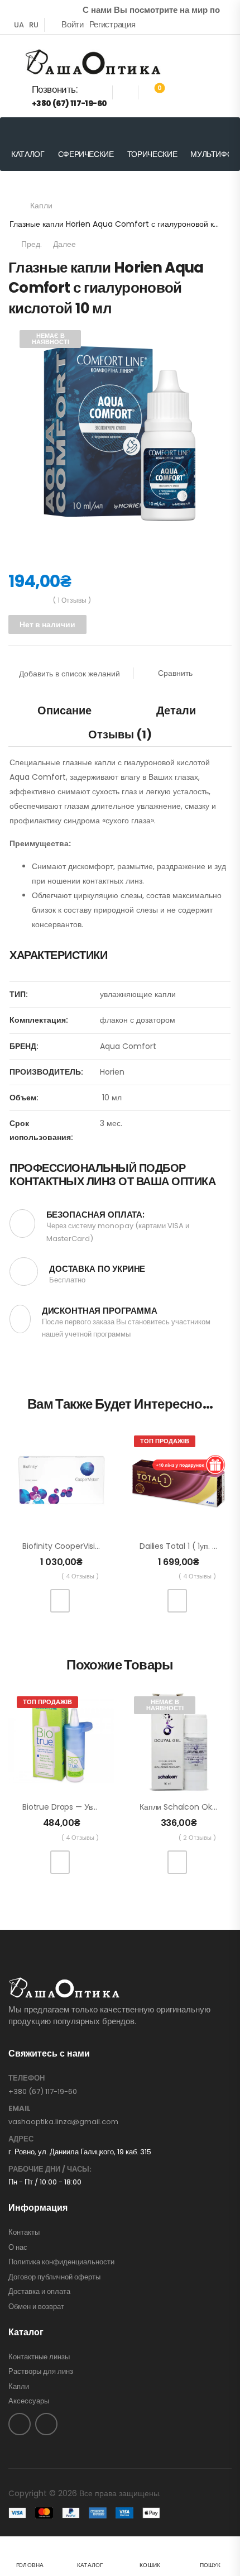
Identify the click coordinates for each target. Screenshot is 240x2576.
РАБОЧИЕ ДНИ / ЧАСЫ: (50, 2169)
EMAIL (20, 2108)
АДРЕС (21, 2139)
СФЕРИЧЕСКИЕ (86, 154)
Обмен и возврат (36, 2307)
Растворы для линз (41, 2372)
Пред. (30, 244)
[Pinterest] (64, 657)
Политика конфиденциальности (61, 2262)
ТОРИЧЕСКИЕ (152, 154)
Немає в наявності (51, 339)
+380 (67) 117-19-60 (43, 2091)
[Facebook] (20, 657)
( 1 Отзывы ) (72, 600)
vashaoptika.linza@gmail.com (63, 2122)
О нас (18, 2248)
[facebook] (20, 2424)
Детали (176, 710)
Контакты (24, 2232)
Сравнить (175, 673)
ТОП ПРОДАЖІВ (165, 1441)
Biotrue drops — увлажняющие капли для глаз (108, 1807)
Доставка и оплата (39, 2292)
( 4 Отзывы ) (80, 1576)
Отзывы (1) (120, 734)
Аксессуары (29, 2401)
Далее (67, 244)
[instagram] (46, 2424)
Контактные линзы (39, 2357)
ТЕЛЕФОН (27, 2078)
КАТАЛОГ (28, 154)
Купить (60, 1601)
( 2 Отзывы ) (197, 1838)
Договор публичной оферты (54, 2277)
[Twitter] (42, 657)
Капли (41, 206)
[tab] (64, 710)
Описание (64, 710)
